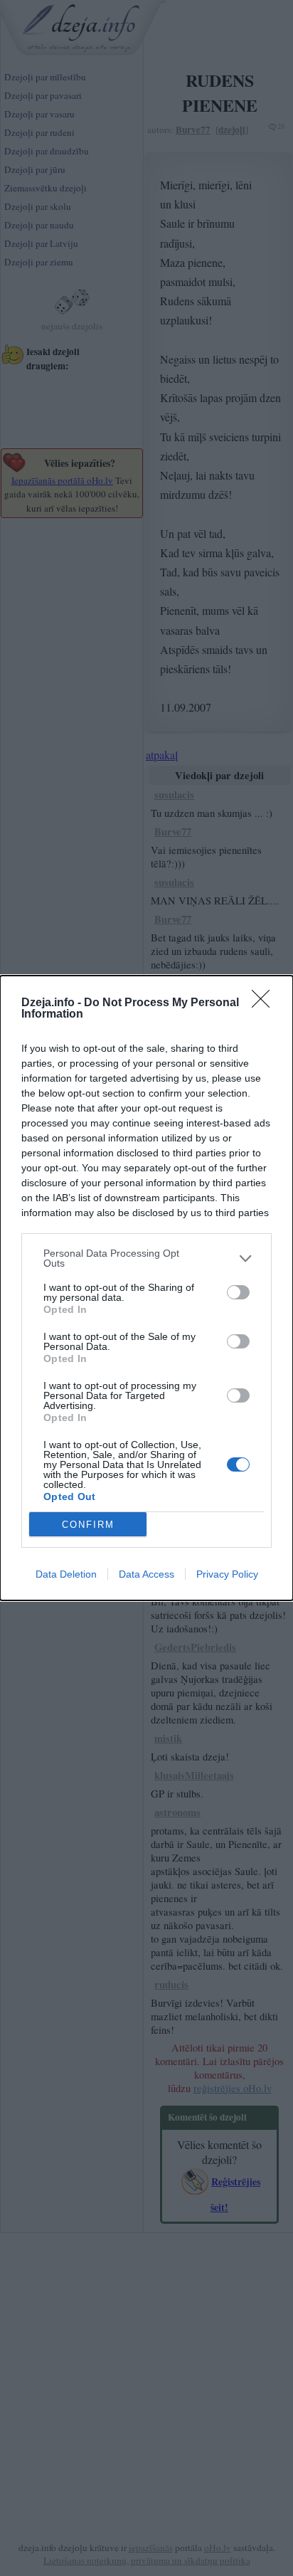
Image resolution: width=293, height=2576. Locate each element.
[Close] (265, 1003)
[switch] (238, 1292)
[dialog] (146, 1288)
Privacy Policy (227, 1574)
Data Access (146, 1574)
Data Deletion (66, 1574)
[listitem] (146, 1258)
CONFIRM (88, 1525)
